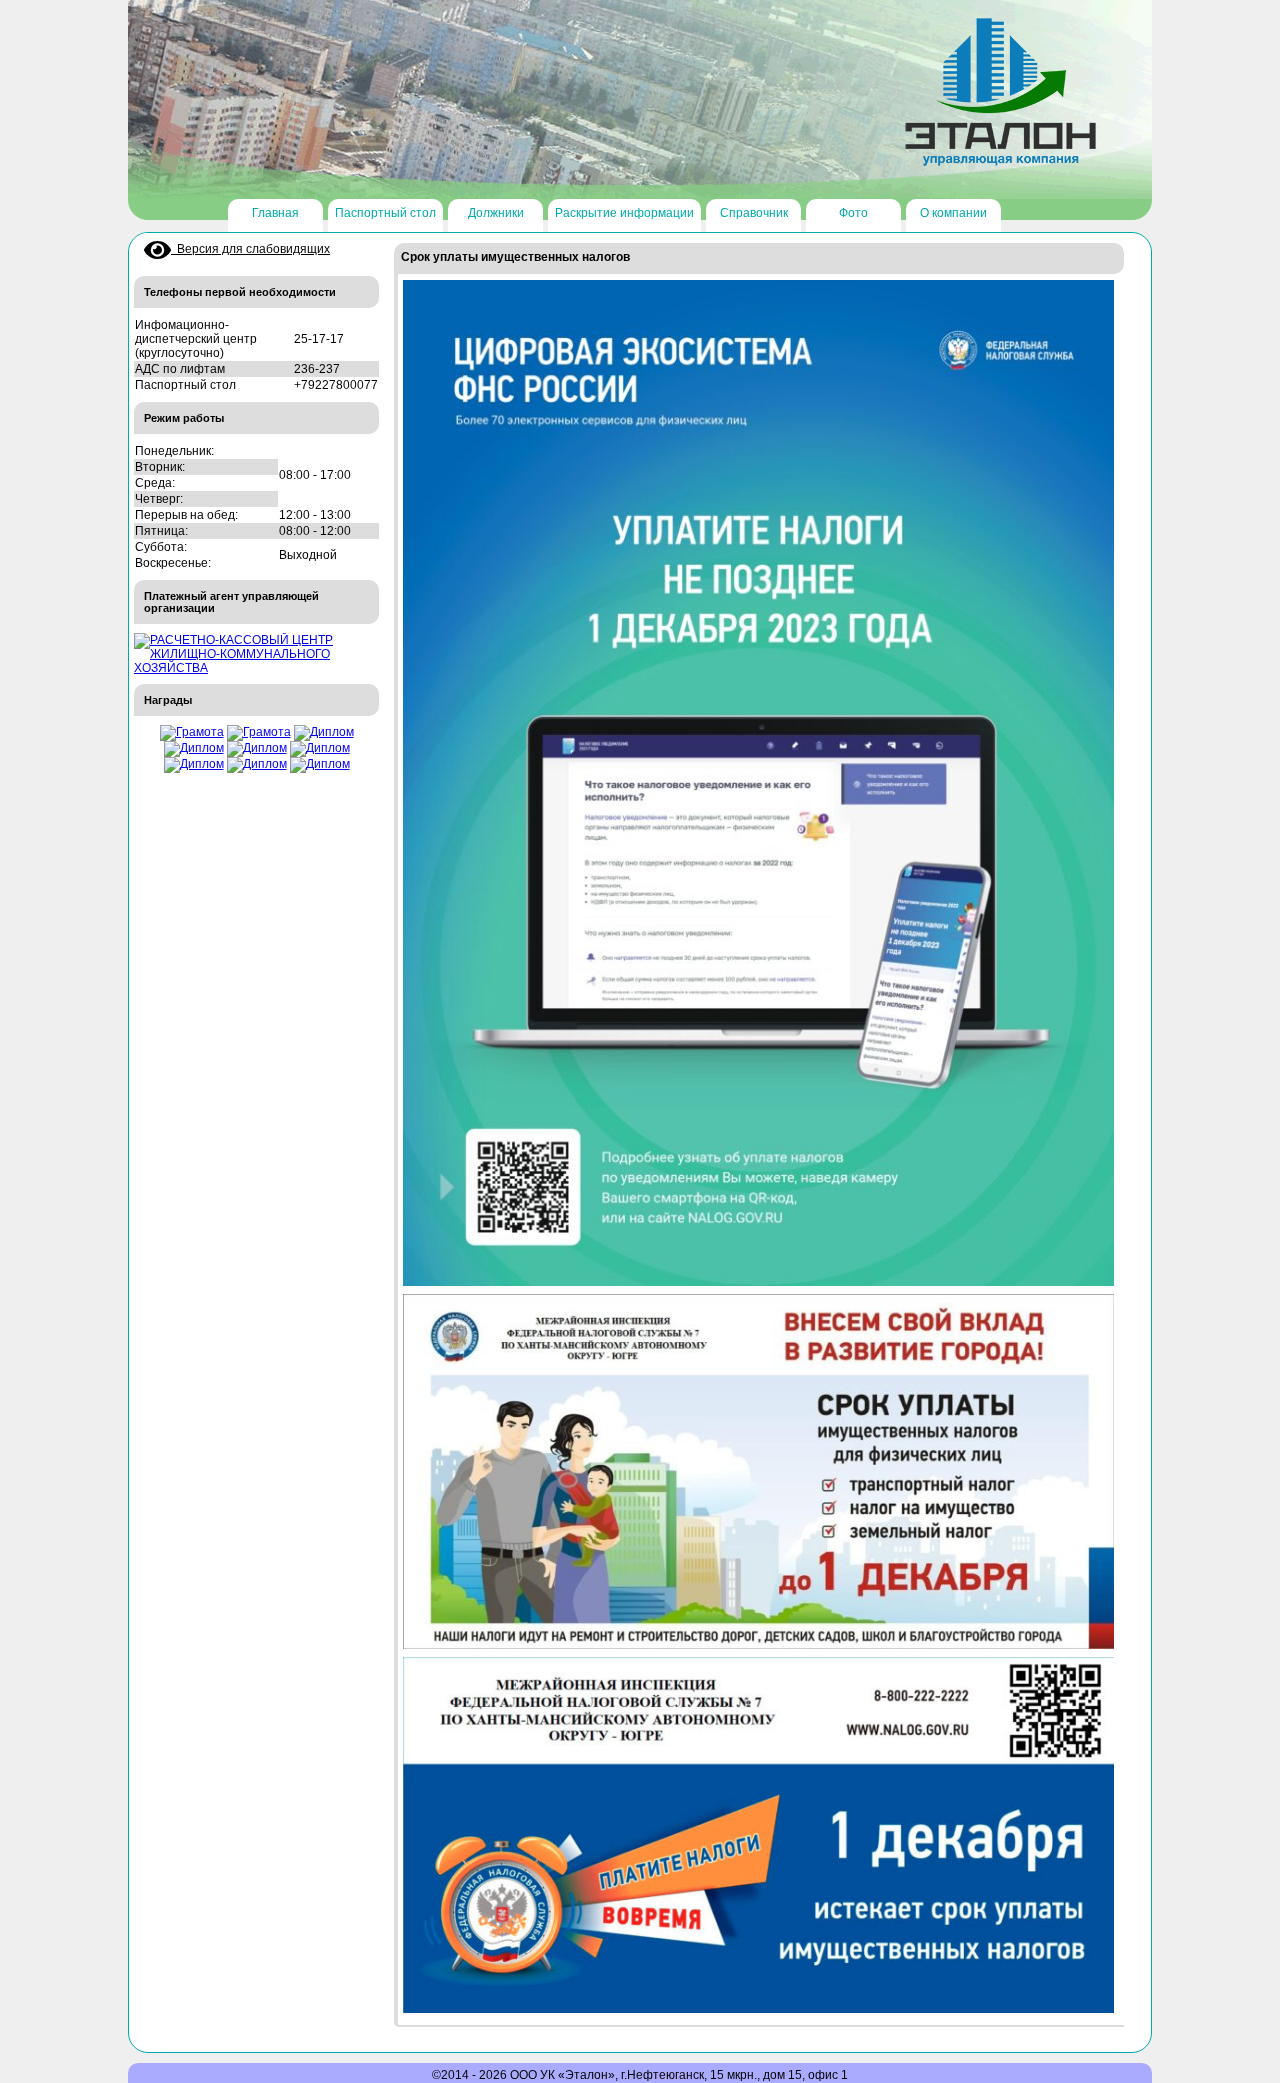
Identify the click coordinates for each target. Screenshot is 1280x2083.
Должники (496, 213)
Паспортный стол (385, 213)
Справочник (754, 213)
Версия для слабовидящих (250, 249)
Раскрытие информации (624, 213)
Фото (853, 213)
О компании (953, 213)
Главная (275, 213)
